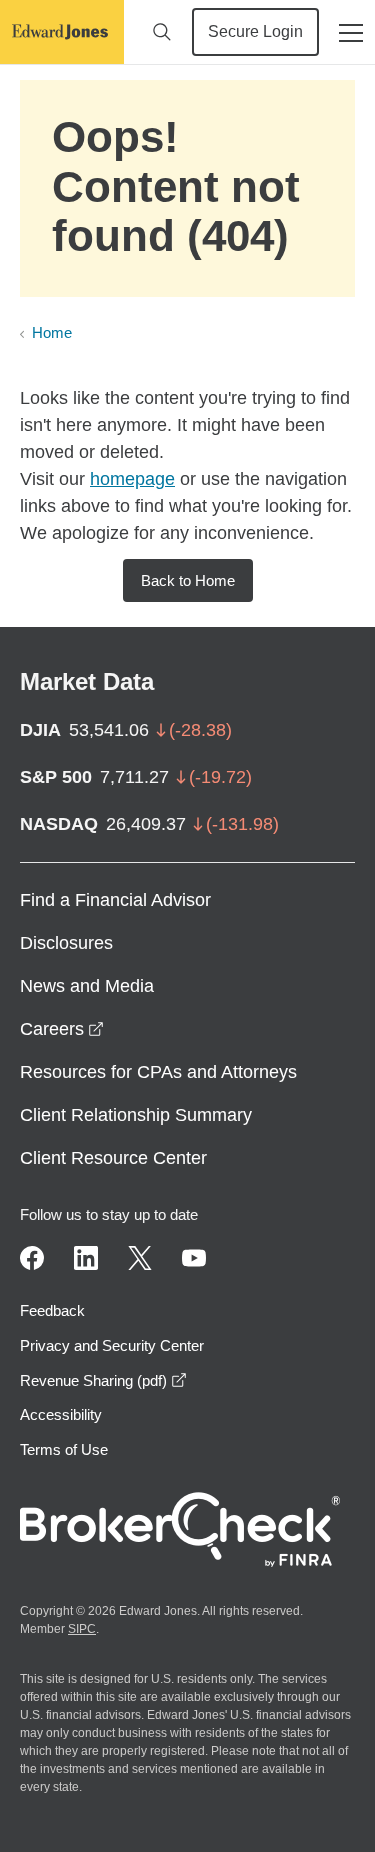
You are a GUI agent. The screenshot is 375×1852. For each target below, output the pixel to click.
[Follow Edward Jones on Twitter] (140, 1258)
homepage (132, 479)
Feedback (52, 1310)
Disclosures (66, 943)
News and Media (87, 986)
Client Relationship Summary (136, 1115)
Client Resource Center (113, 1158)
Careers (62, 1029)
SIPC (82, 1629)
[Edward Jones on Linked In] (86, 1258)
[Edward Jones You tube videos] (194, 1258)
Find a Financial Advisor (115, 900)
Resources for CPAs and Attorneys (158, 1072)
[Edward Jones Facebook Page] (32, 1258)
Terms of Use (64, 1449)
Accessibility (61, 1414)
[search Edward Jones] (162, 32)
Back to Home (188, 580)
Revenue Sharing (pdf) (103, 1380)
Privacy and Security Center (112, 1345)
